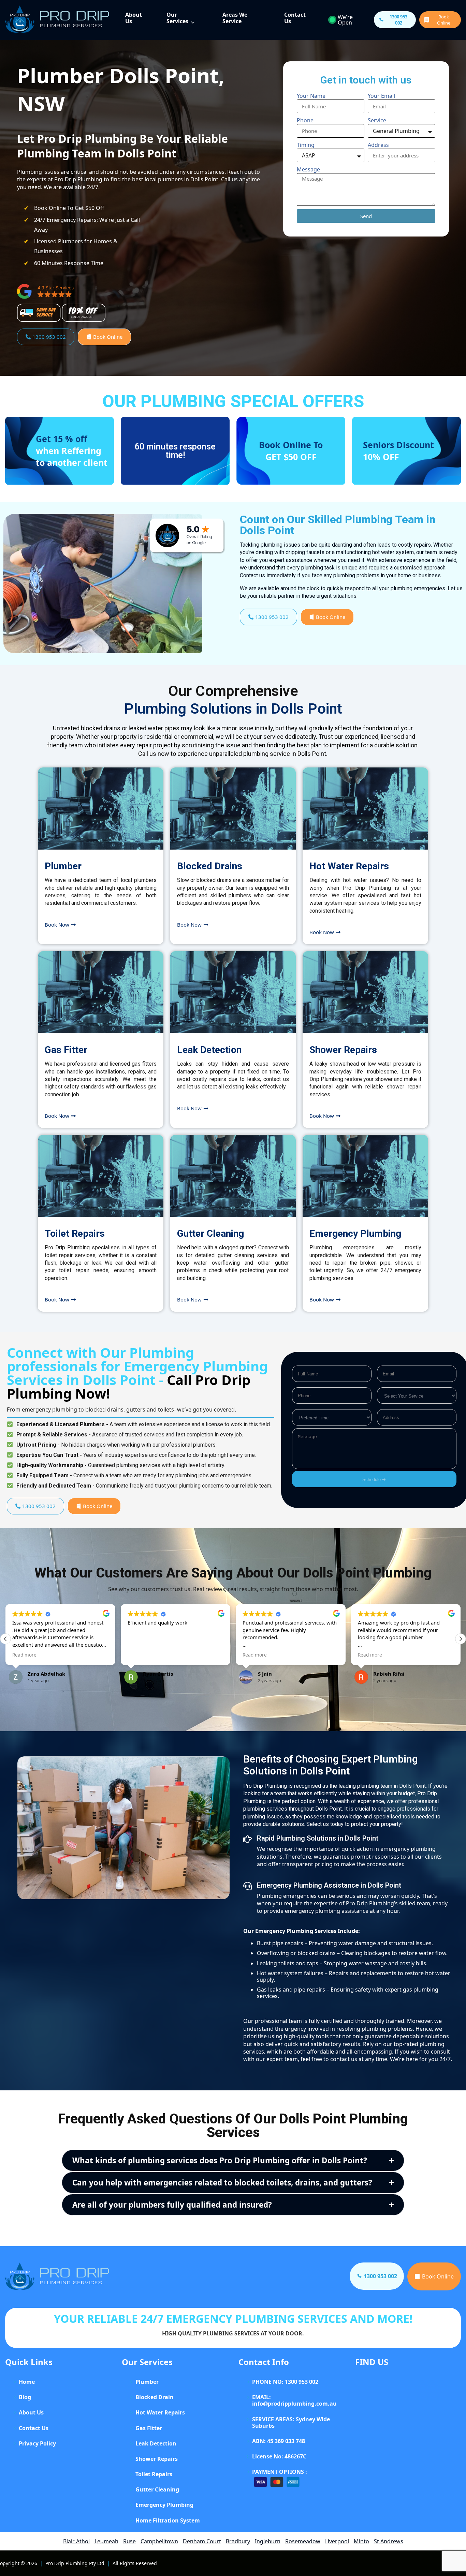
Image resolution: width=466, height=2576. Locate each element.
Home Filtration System (168, 2520)
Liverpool (337, 2541)
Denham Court (202, 2541)
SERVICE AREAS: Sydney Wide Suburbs (291, 2422)
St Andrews (389, 2541)
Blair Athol (76, 2541)
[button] (461, 1639)
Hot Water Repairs (349, 866)
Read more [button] (140, 1655)
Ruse (129, 2541)
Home (27, 2382)
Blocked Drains (210, 866)
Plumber (63, 866)
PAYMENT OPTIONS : (280, 2472)
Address (378, 145)
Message (308, 169)
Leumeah (106, 2541)
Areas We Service (235, 18)
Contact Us (295, 18)
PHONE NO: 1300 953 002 (285, 2382)
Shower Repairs (343, 1050)
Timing (306, 145)
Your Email (381, 96)
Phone (305, 120)
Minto (361, 2541)
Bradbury (238, 2541)
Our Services (177, 18)
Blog (25, 2397)
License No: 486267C (279, 2456)
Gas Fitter (66, 1050)
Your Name (311, 96)
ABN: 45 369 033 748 (279, 2441)
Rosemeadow (303, 2541)
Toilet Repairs (75, 1233)
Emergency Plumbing (355, 1233)
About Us (134, 18)
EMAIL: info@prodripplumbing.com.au (294, 2400)
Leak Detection (209, 1050)
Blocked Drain (155, 2397)
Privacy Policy (37, 2443)
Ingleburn (268, 2541)
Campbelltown (159, 2541)
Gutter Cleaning (210, 1233)
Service (377, 120)
